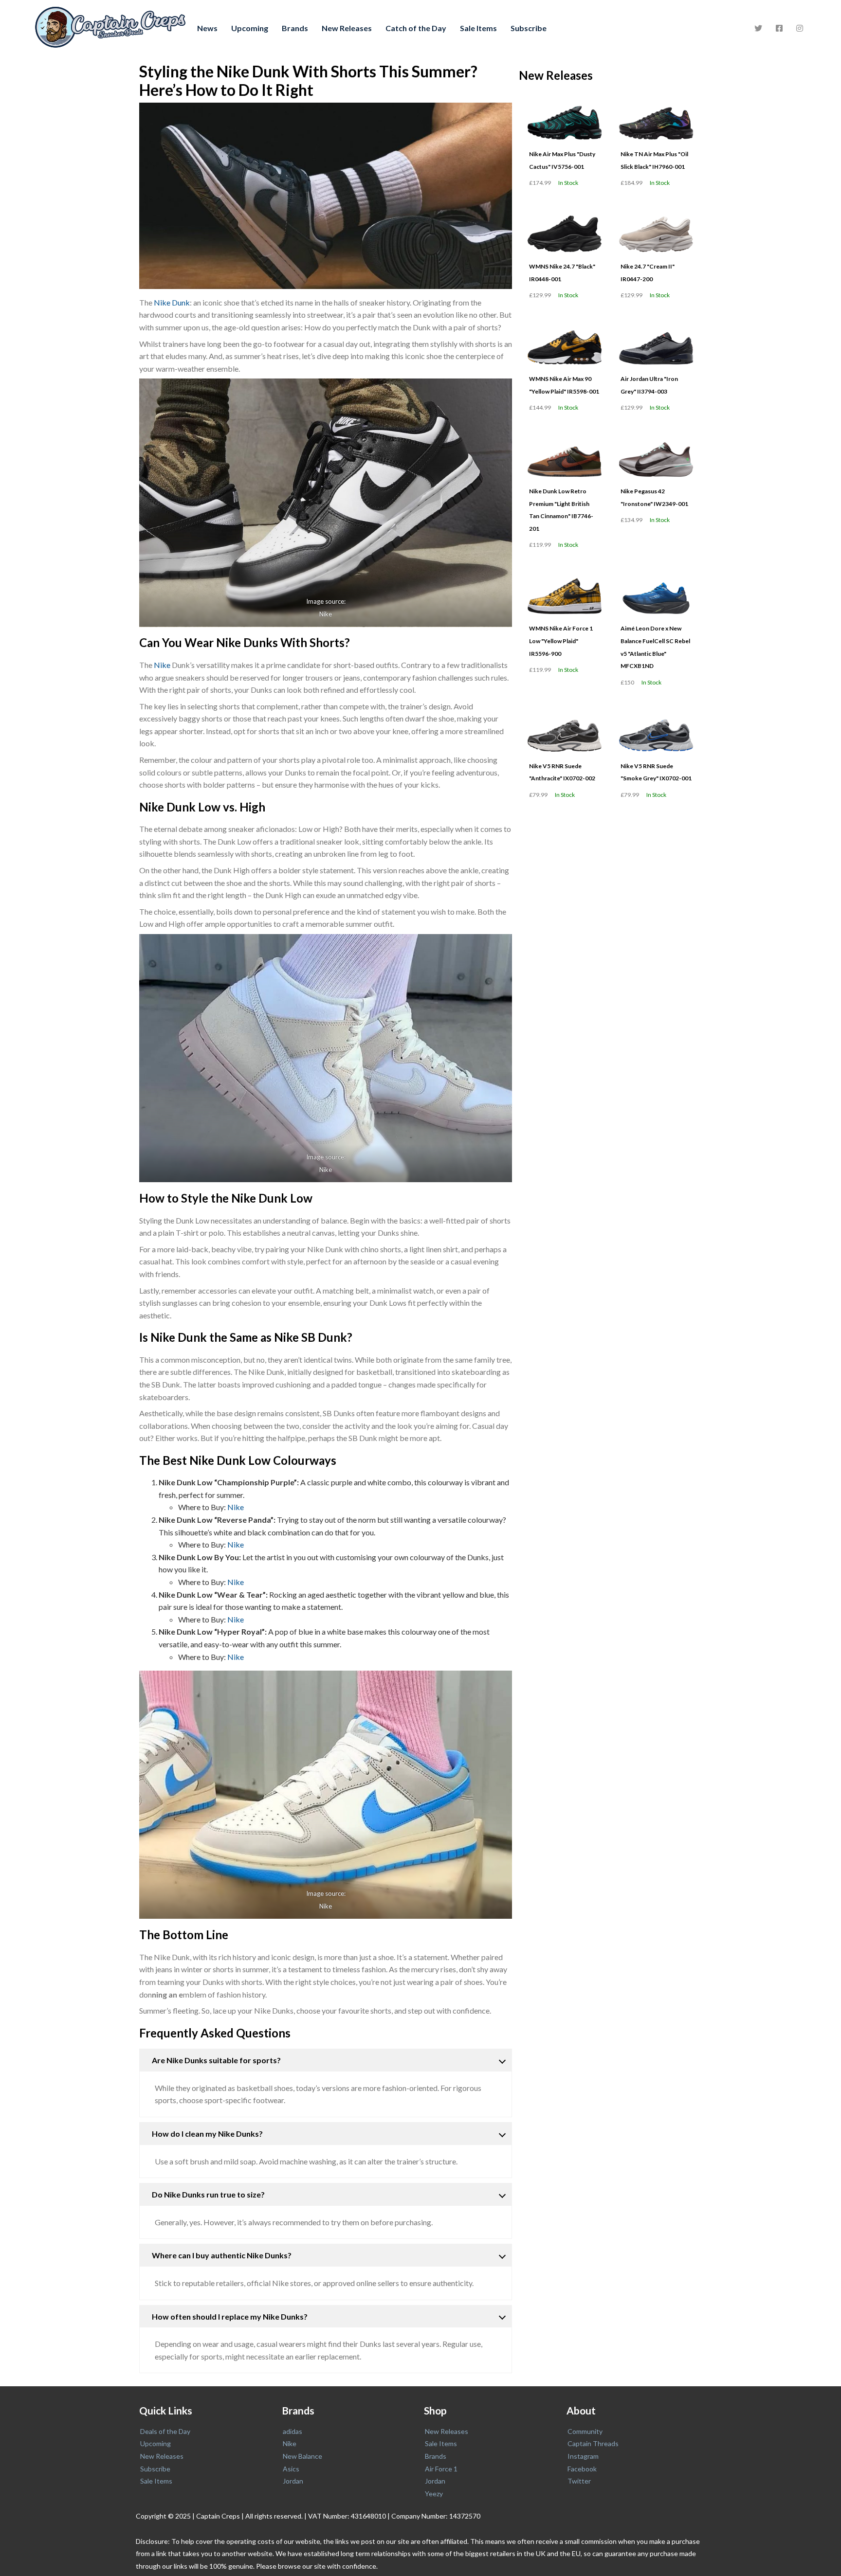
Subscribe (529, 28)
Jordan (293, 2481)
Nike (326, 614)
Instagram (583, 2456)
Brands (295, 28)
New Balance (302, 2456)
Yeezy (434, 2494)
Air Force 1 (441, 2469)
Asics (291, 2469)
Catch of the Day (416, 28)
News (207, 28)
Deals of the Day (165, 2431)
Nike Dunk (172, 302)
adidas (293, 2431)
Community (585, 2431)
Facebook (582, 2469)
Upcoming (250, 28)
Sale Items (478, 28)
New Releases (347, 28)
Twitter (579, 2481)
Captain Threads (593, 2443)
